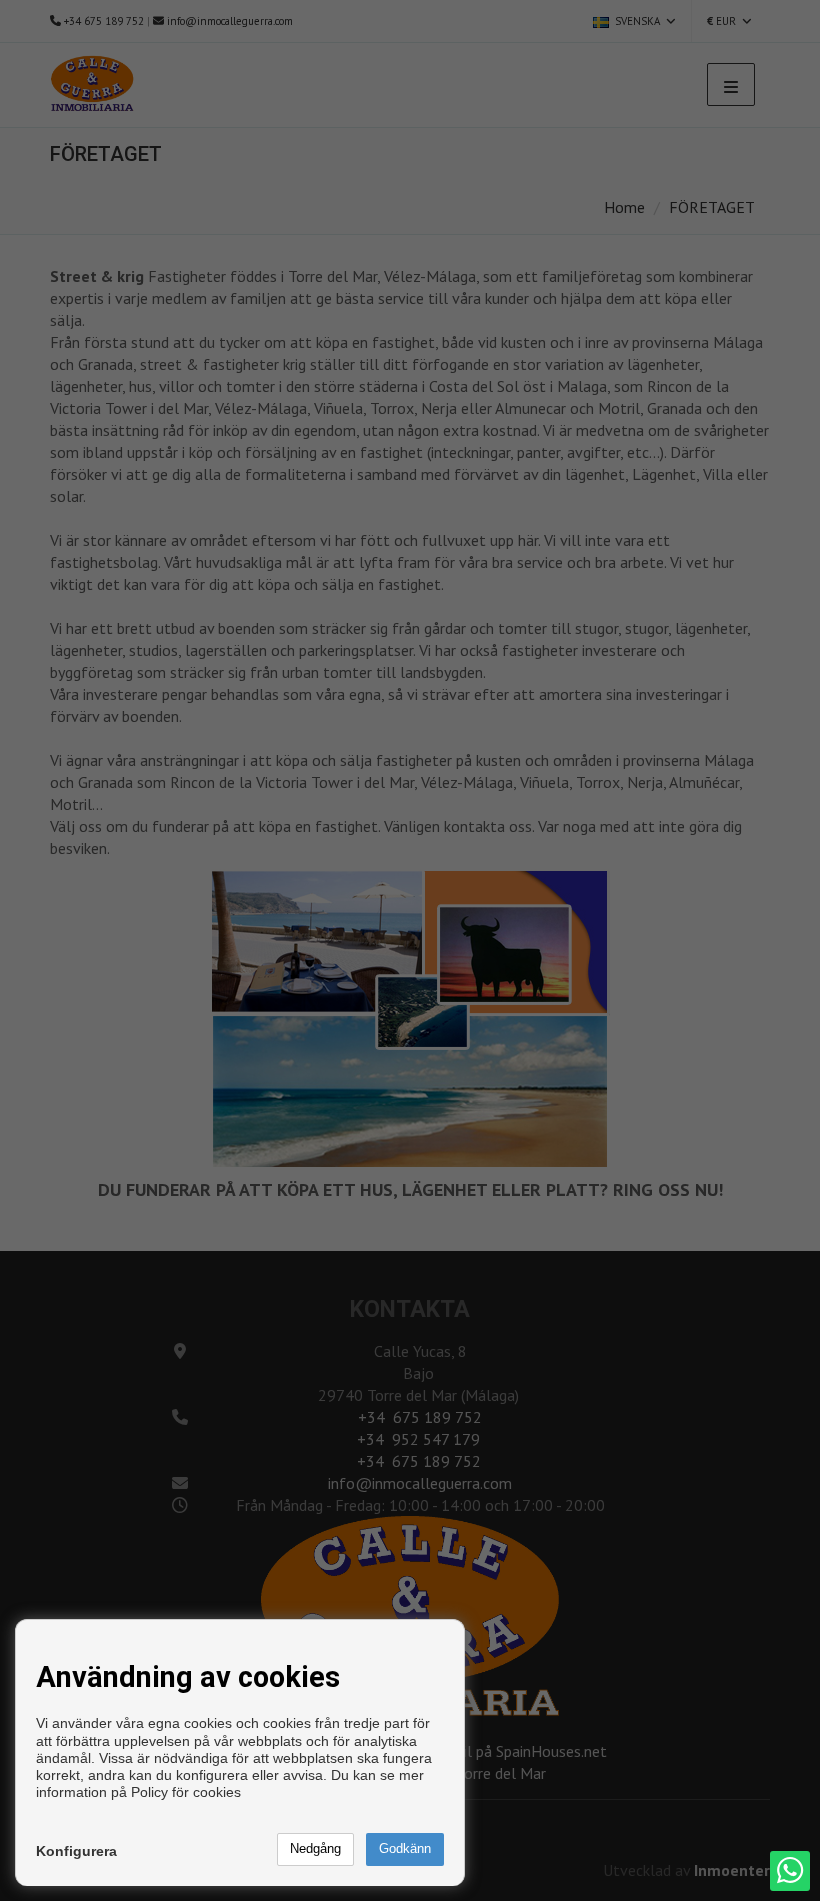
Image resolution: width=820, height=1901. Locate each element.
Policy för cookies (186, 1792)
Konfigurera (76, 1851)
